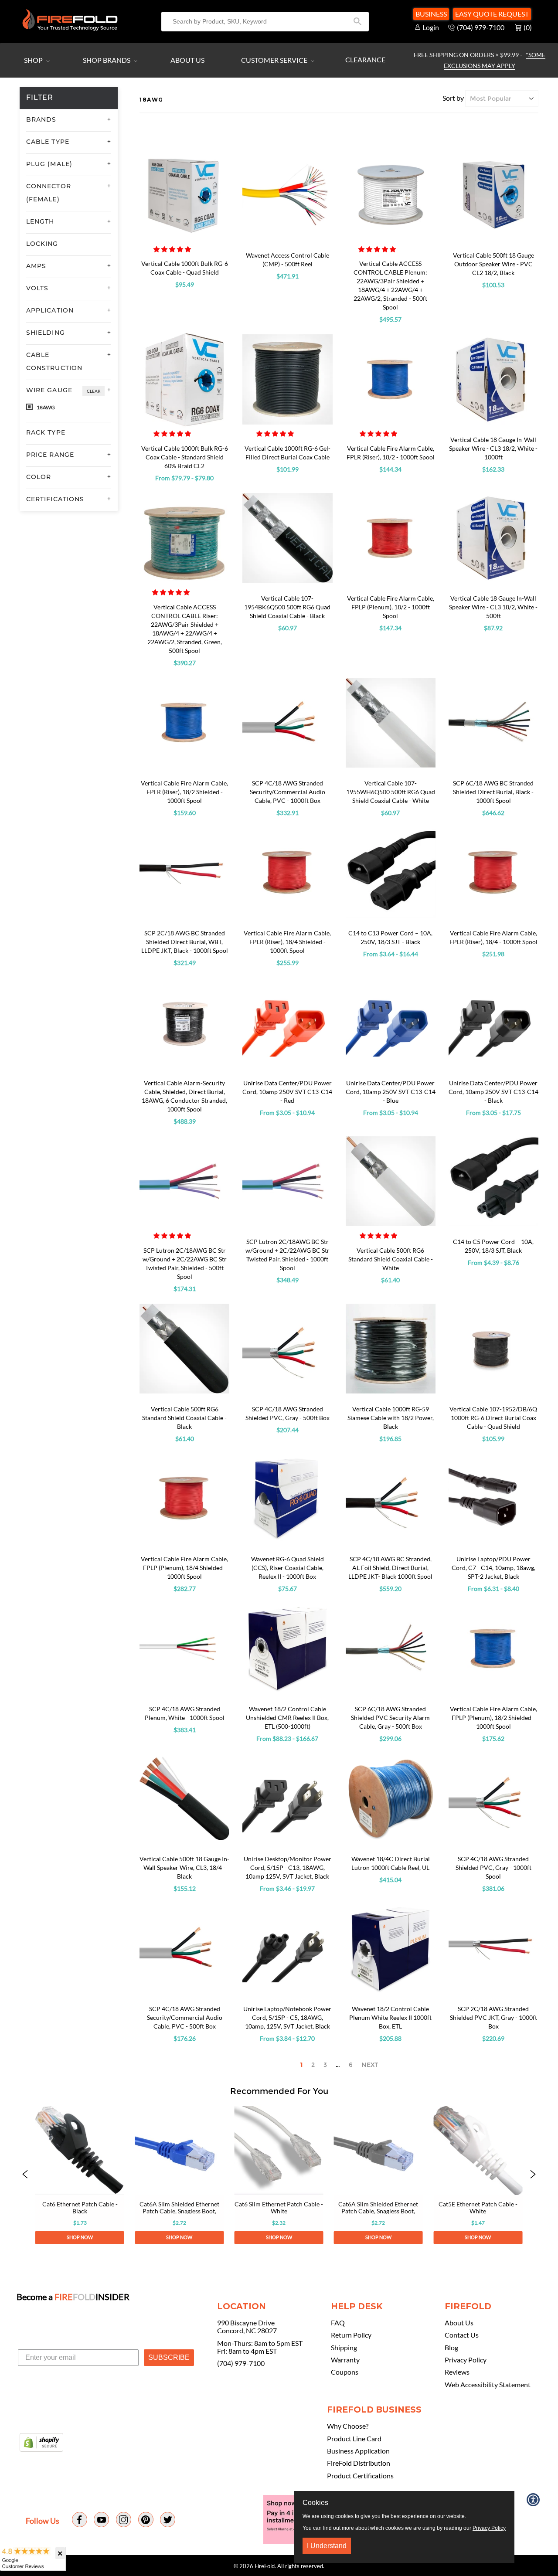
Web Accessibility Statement (488, 2385)
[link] (80, 2175)
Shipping (344, 2348)
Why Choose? (348, 2426)
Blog (451, 2348)
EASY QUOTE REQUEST (492, 14)
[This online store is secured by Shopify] (41, 2443)
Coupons (345, 2372)
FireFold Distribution (359, 2463)
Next (370, 2065)
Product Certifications (360, 2476)
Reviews (457, 2372)
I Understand (327, 2546)
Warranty (345, 2360)
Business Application (358, 2451)
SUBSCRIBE (169, 2357)
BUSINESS (431, 14)
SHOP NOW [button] (80, 2238)
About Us (187, 60)
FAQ (338, 2323)
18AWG (45, 407)
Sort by (453, 98)
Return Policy (351, 2335)
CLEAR (94, 391)
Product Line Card (354, 2439)
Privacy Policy (466, 2360)
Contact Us (462, 2335)
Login (431, 27)
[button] (173, 249)
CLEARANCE (365, 59)
